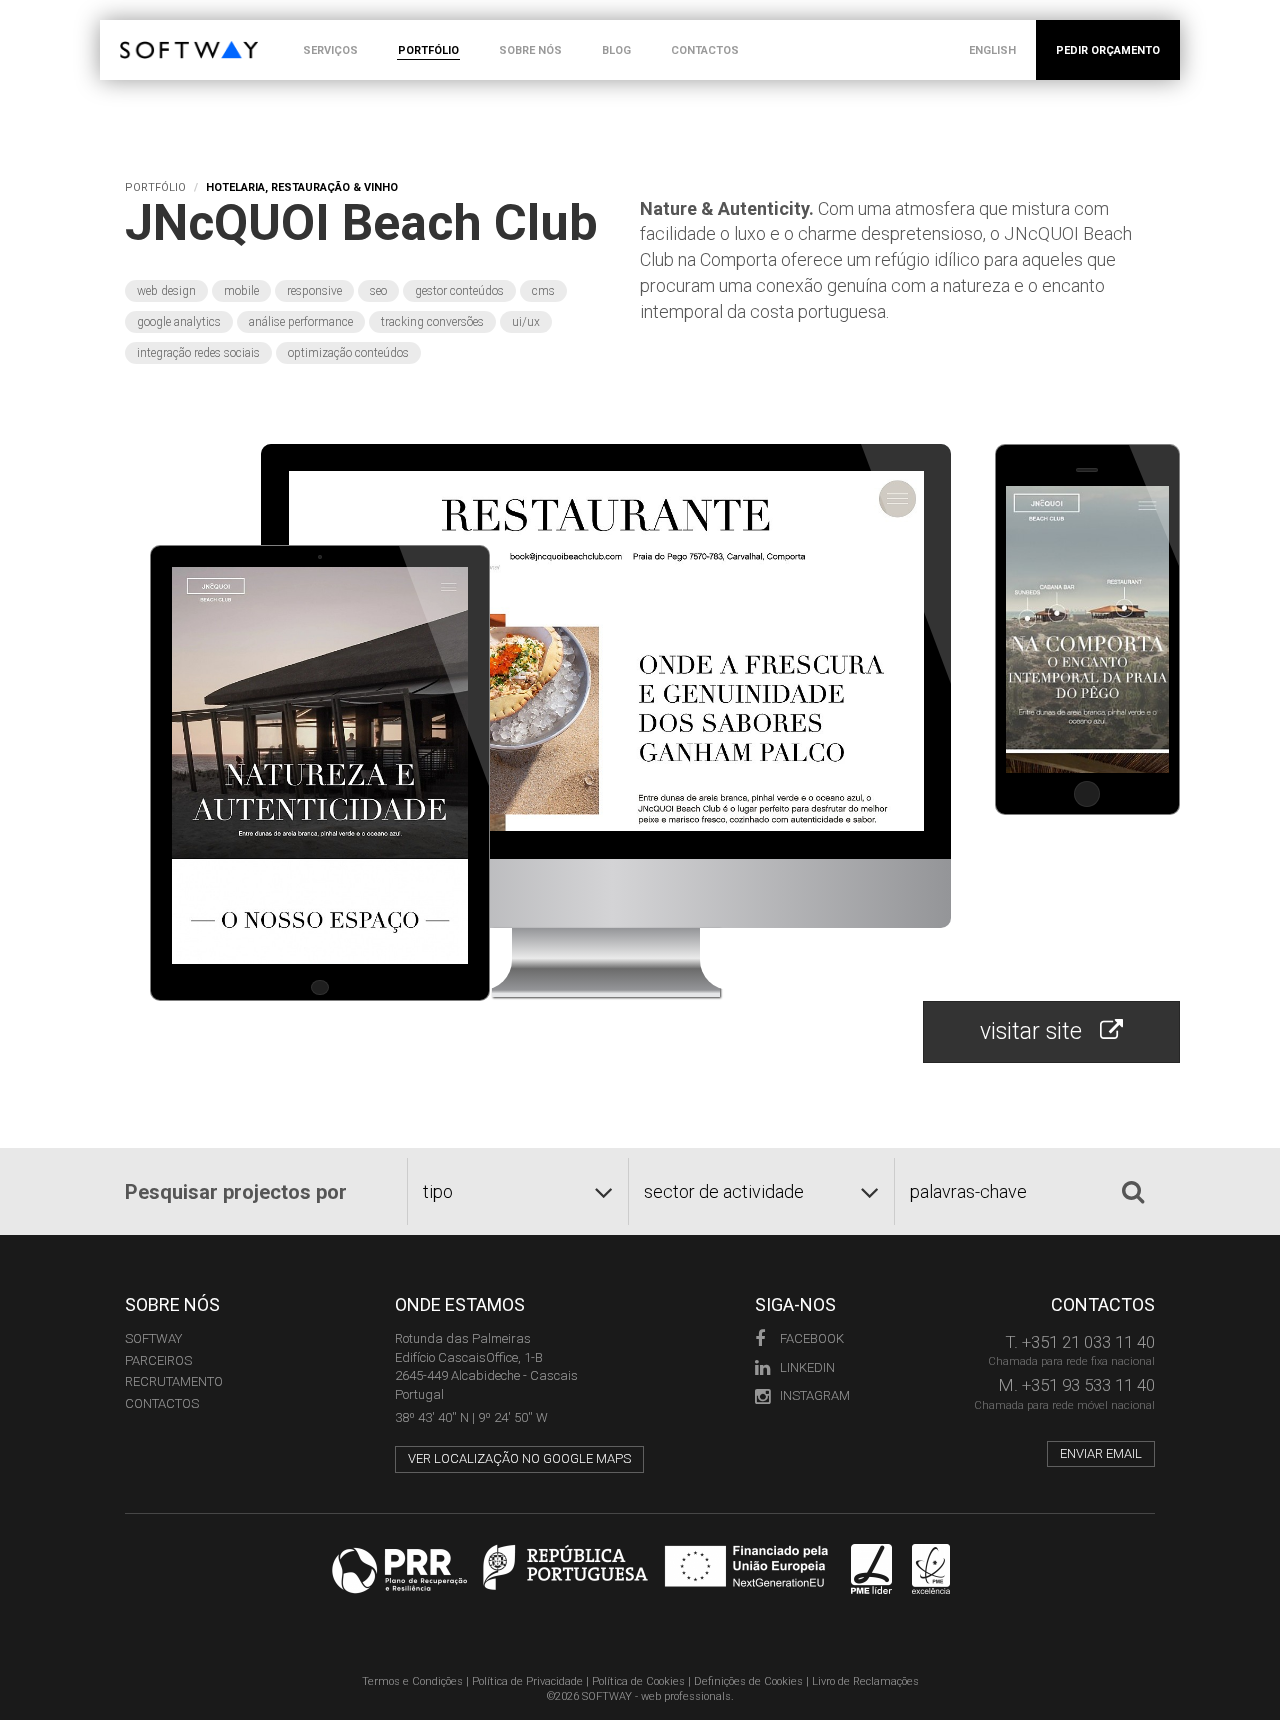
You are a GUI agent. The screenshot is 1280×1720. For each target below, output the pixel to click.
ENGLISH (992, 50)
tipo (438, 1191)
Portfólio (155, 187)
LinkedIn (807, 1367)
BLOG (616, 50)
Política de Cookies (638, 1681)
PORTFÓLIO (428, 50)
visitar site (1040, 1031)
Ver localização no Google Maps (519, 1458)
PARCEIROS (158, 1360)
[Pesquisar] (1133, 1192)
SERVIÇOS (330, 50)
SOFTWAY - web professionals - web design (134, 30)
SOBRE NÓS (530, 50)
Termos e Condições (412, 1681)
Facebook (812, 1338)
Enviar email (1101, 1453)
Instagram (815, 1395)
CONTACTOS (705, 50)
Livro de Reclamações (865, 1681)
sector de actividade (724, 1191)
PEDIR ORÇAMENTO (1108, 50)
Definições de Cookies (748, 1681)
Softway (153, 1338)
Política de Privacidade (527, 1681)
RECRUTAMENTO (174, 1381)
